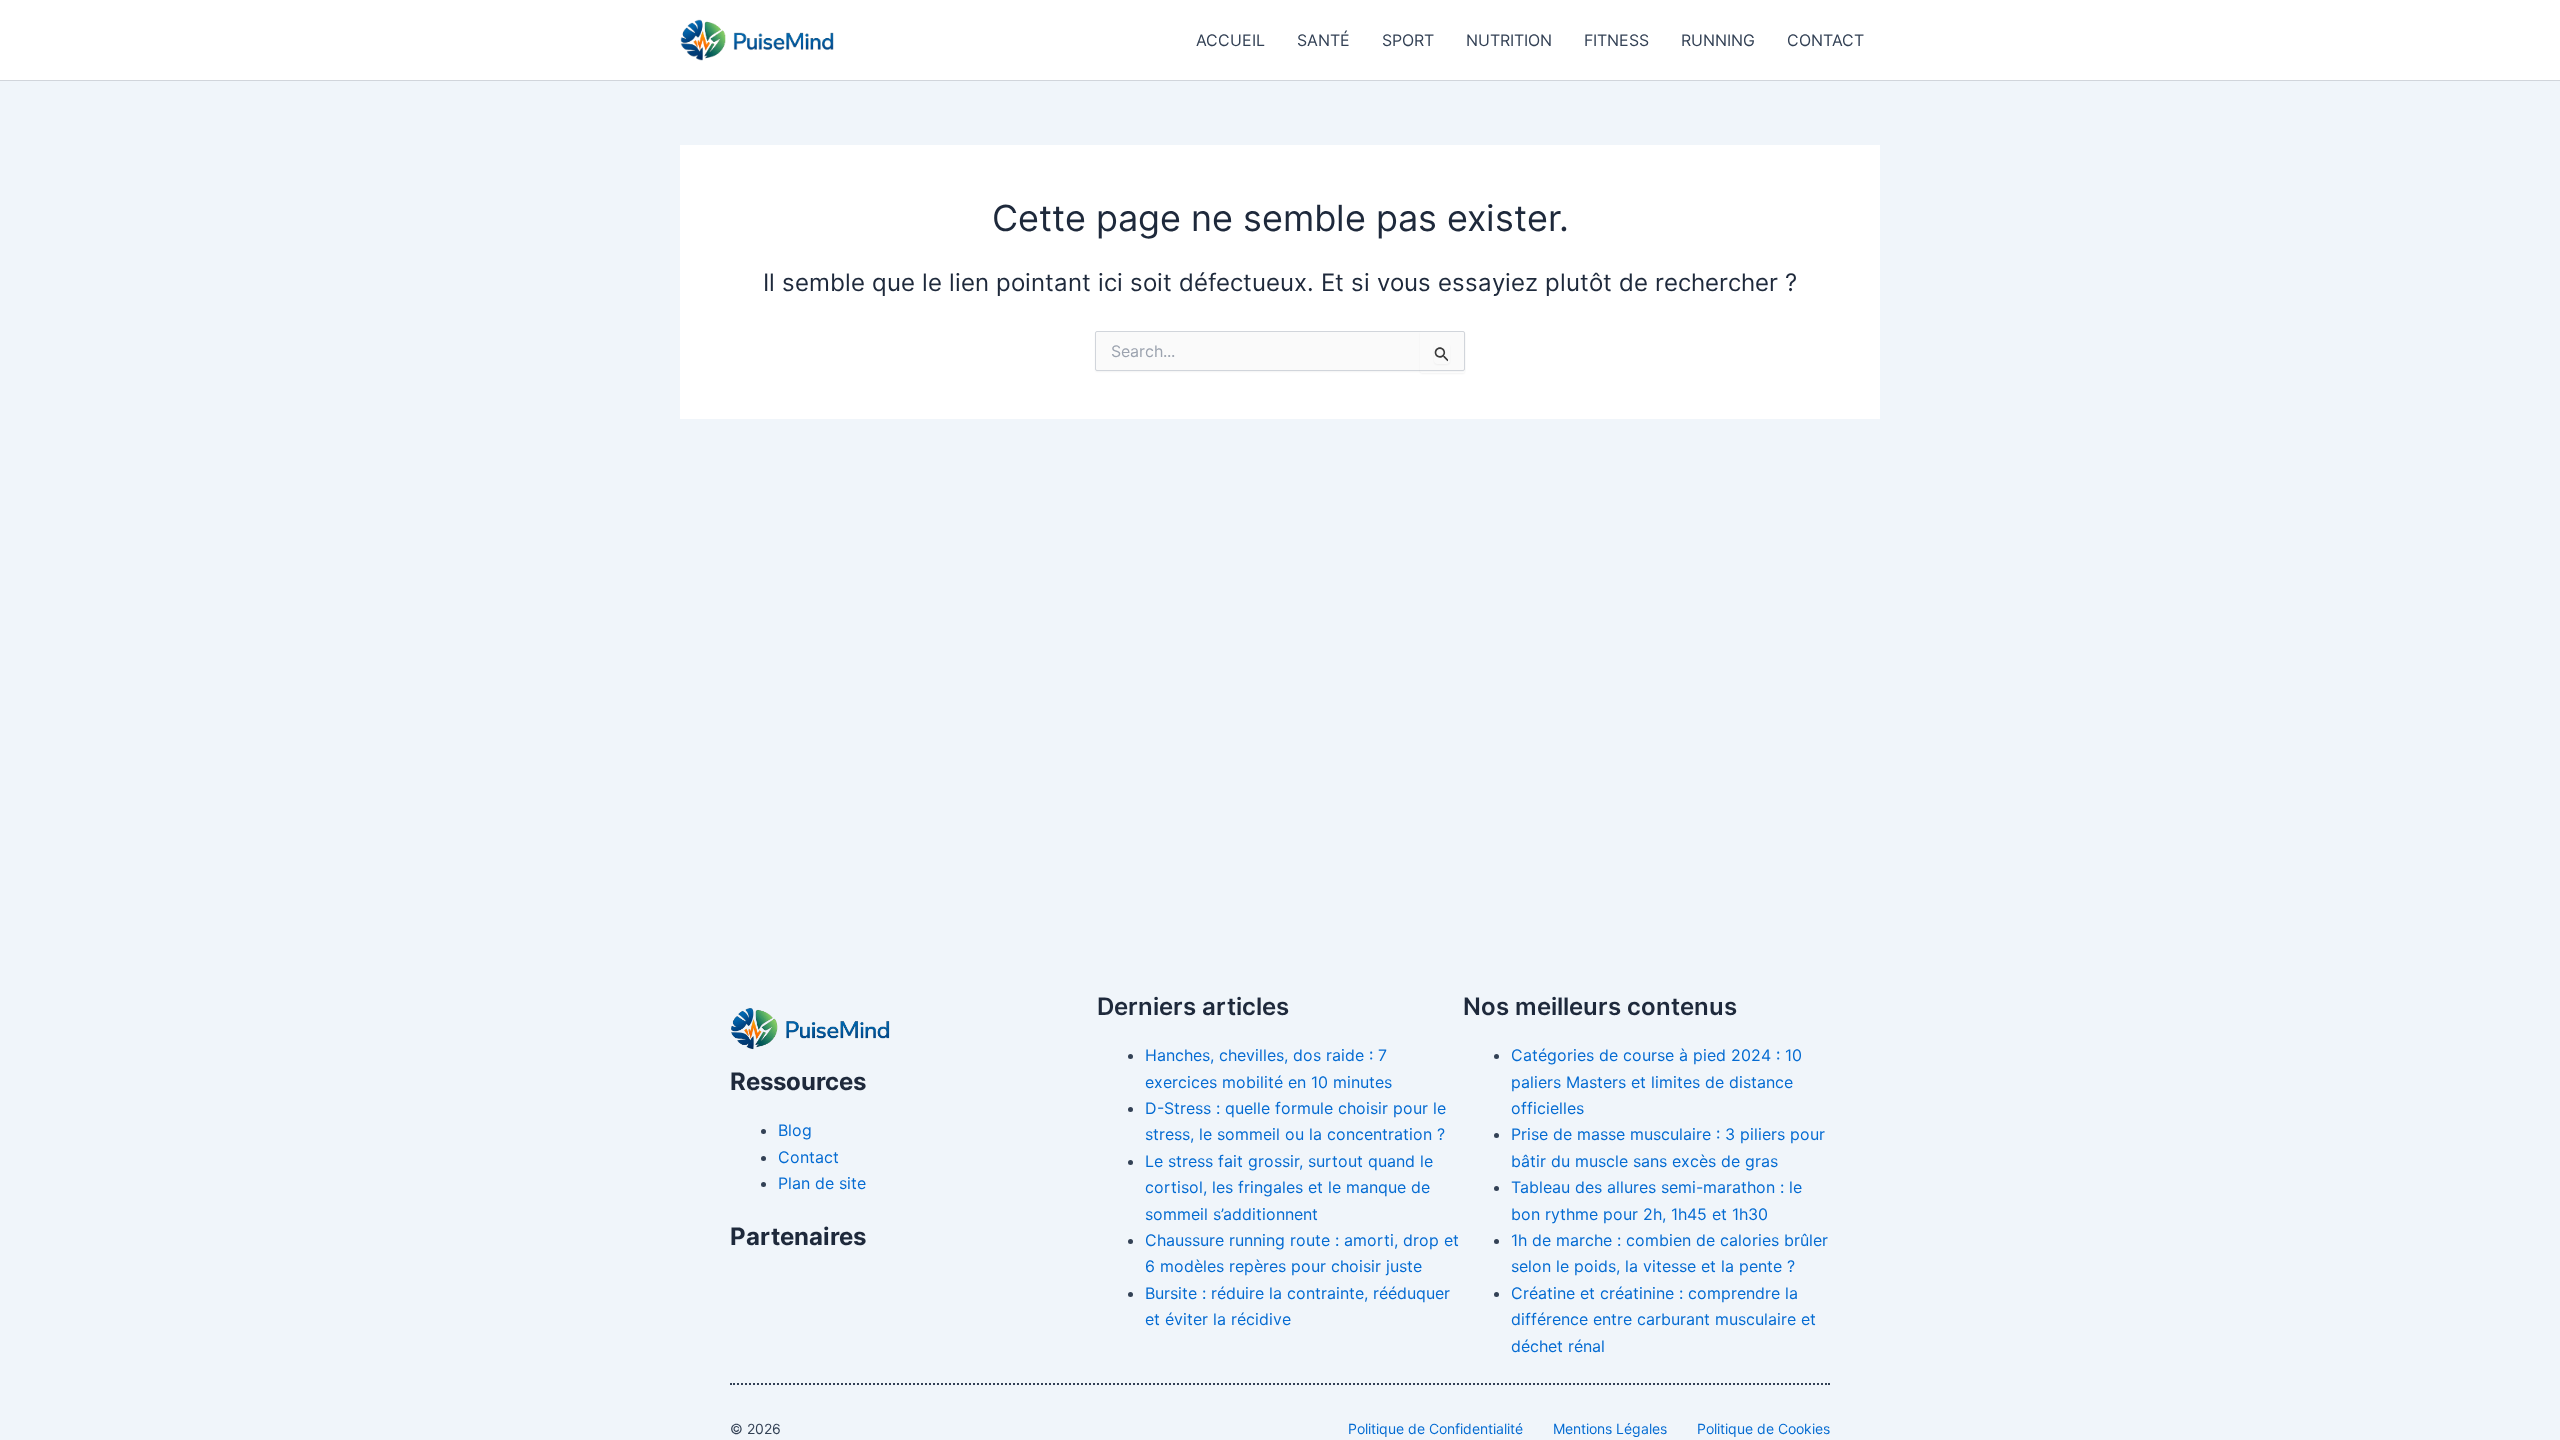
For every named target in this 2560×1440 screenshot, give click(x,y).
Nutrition (1509, 40)
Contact (1825, 40)
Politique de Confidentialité (1435, 1428)
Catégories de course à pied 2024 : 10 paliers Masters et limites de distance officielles (1656, 1081)
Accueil (1230, 40)
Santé (1323, 40)
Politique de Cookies (1763, 1428)
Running (1718, 40)
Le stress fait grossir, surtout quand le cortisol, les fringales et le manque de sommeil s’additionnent (1289, 1187)
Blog (795, 1130)
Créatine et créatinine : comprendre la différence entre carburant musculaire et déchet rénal (1663, 1319)
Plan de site (822, 1183)
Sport (1408, 40)
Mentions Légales (1610, 1428)
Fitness (1616, 40)
